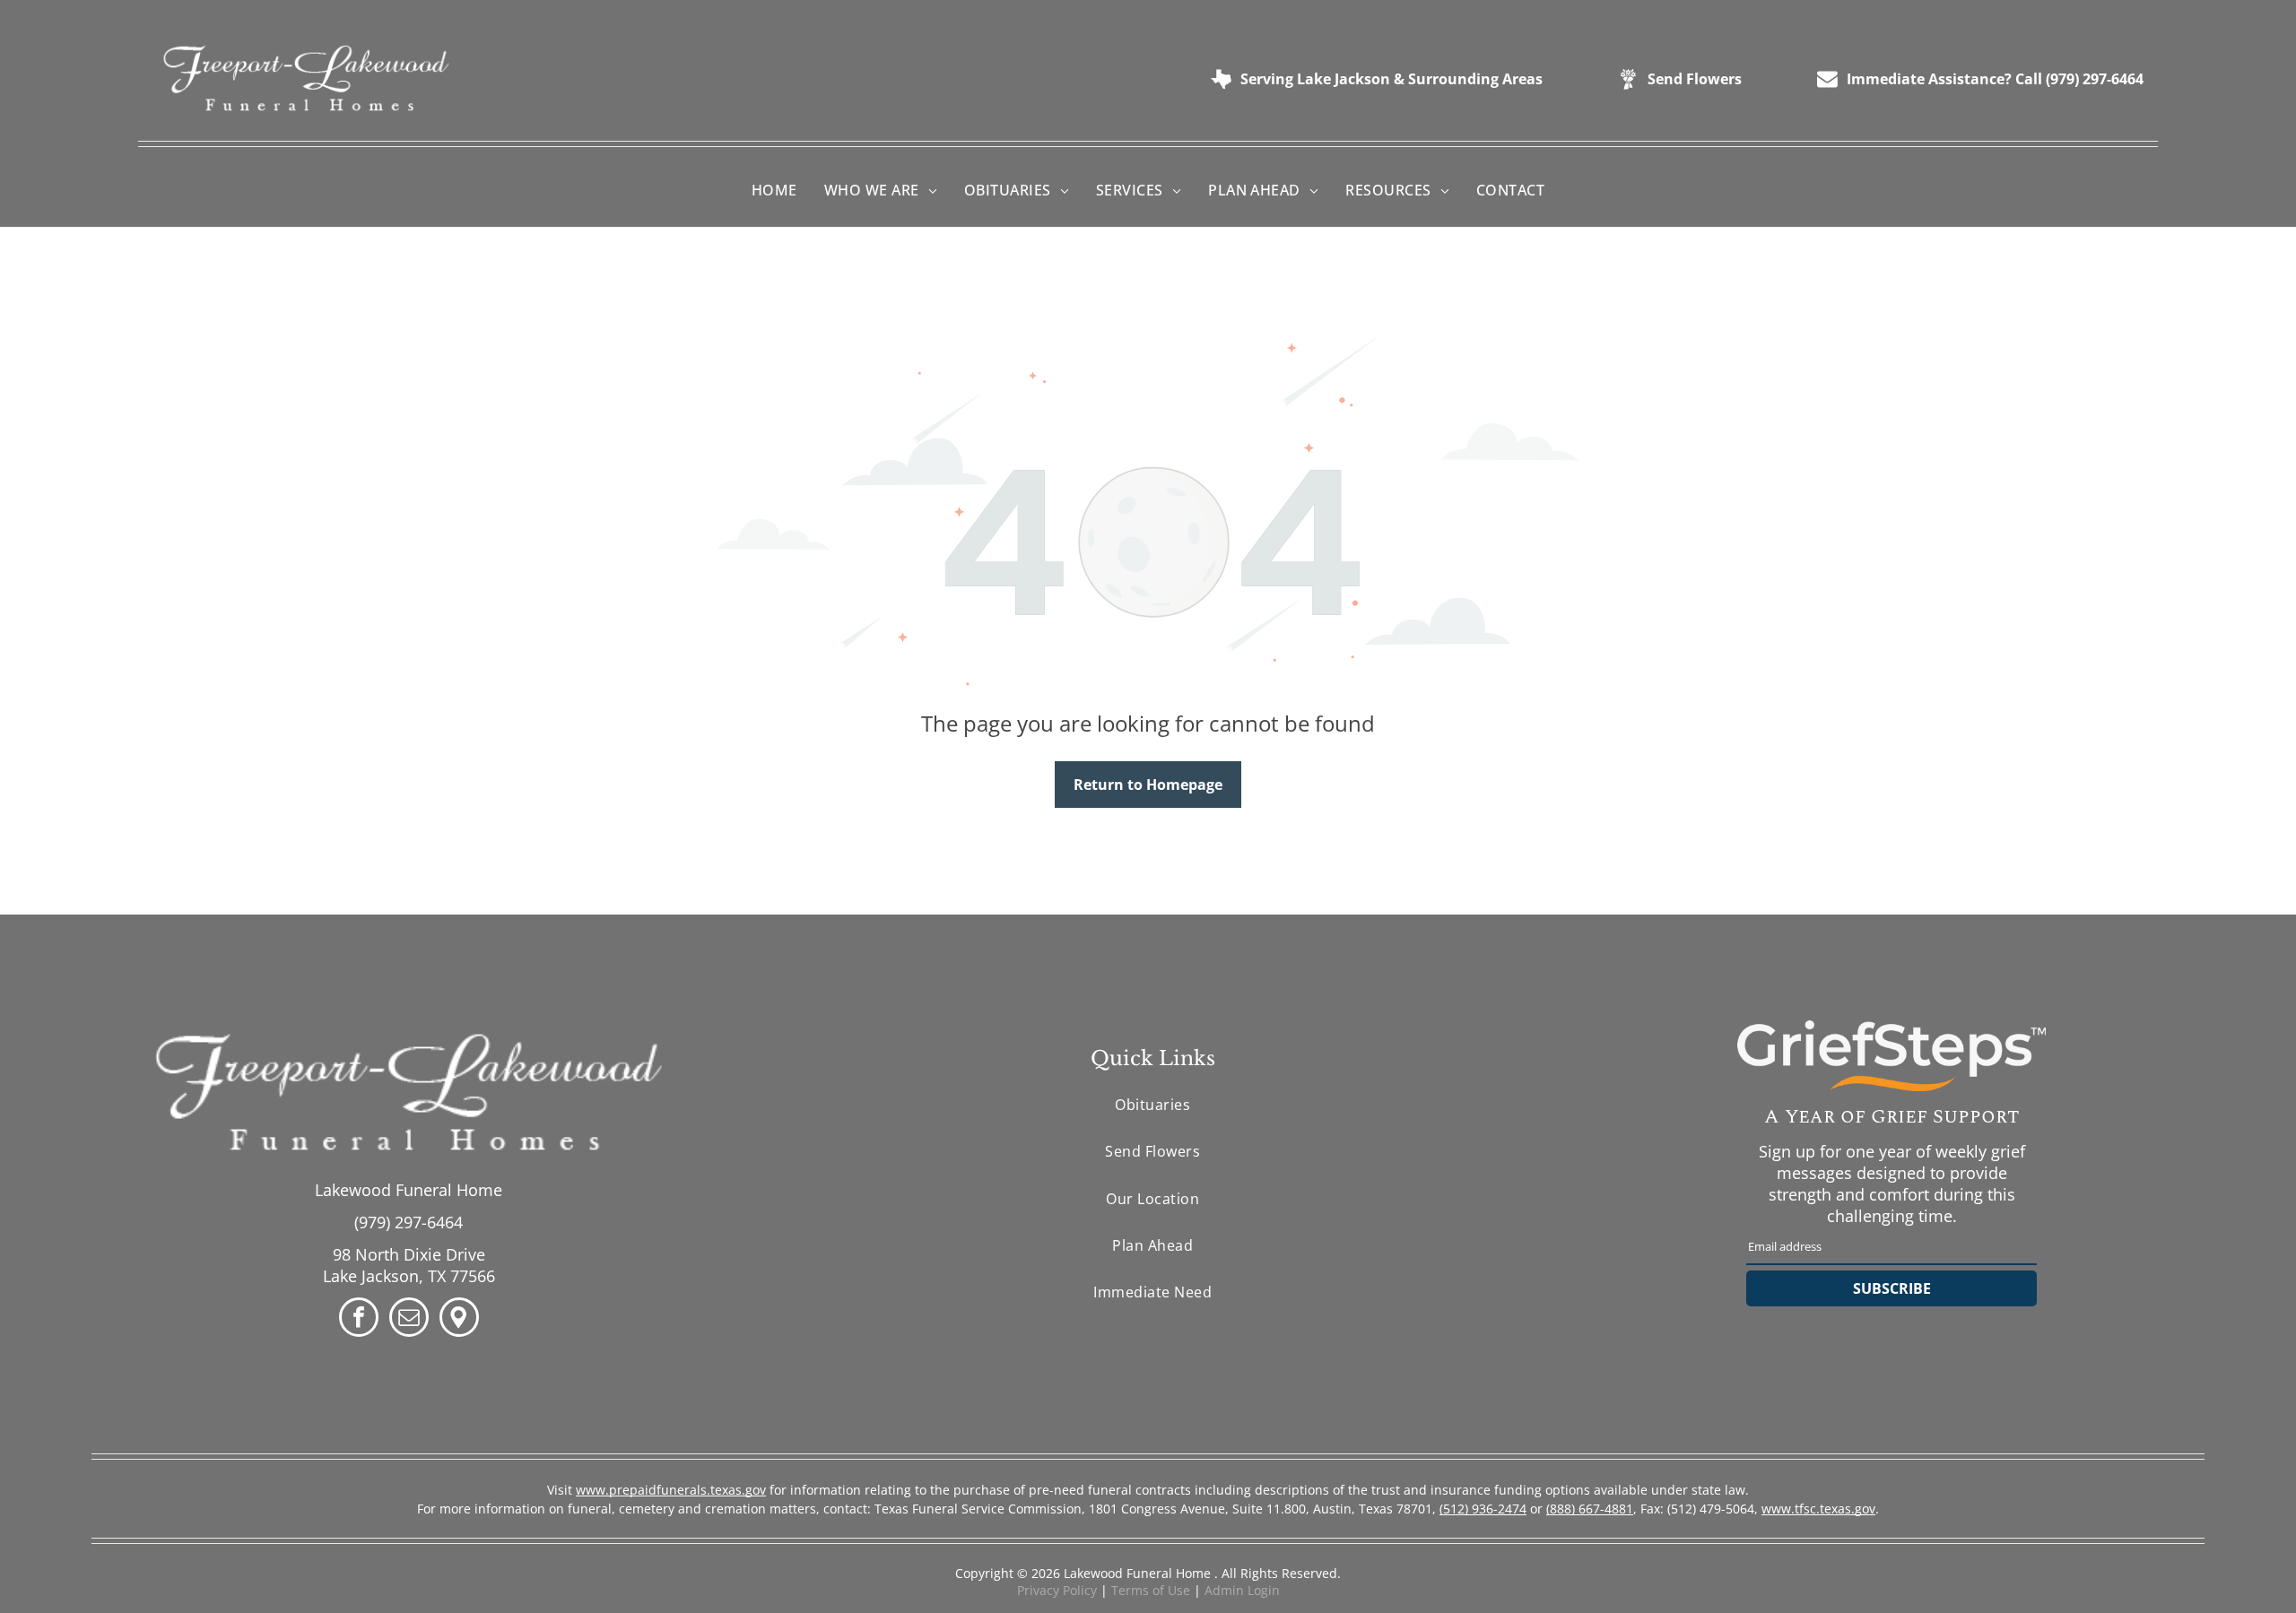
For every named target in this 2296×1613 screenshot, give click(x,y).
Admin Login (1242, 1590)
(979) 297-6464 (409, 1222)
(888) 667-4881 (1590, 1509)
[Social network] (459, 1319)
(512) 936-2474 (1483, 1509)
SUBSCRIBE (1892, 1288)
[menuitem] (774, 190)
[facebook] (359, 1319)
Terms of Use (1151, 1590)
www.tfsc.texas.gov (1818, 1509)
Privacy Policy (1057, 1590)
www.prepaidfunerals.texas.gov (671, 1490)
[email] (409, 1319)
